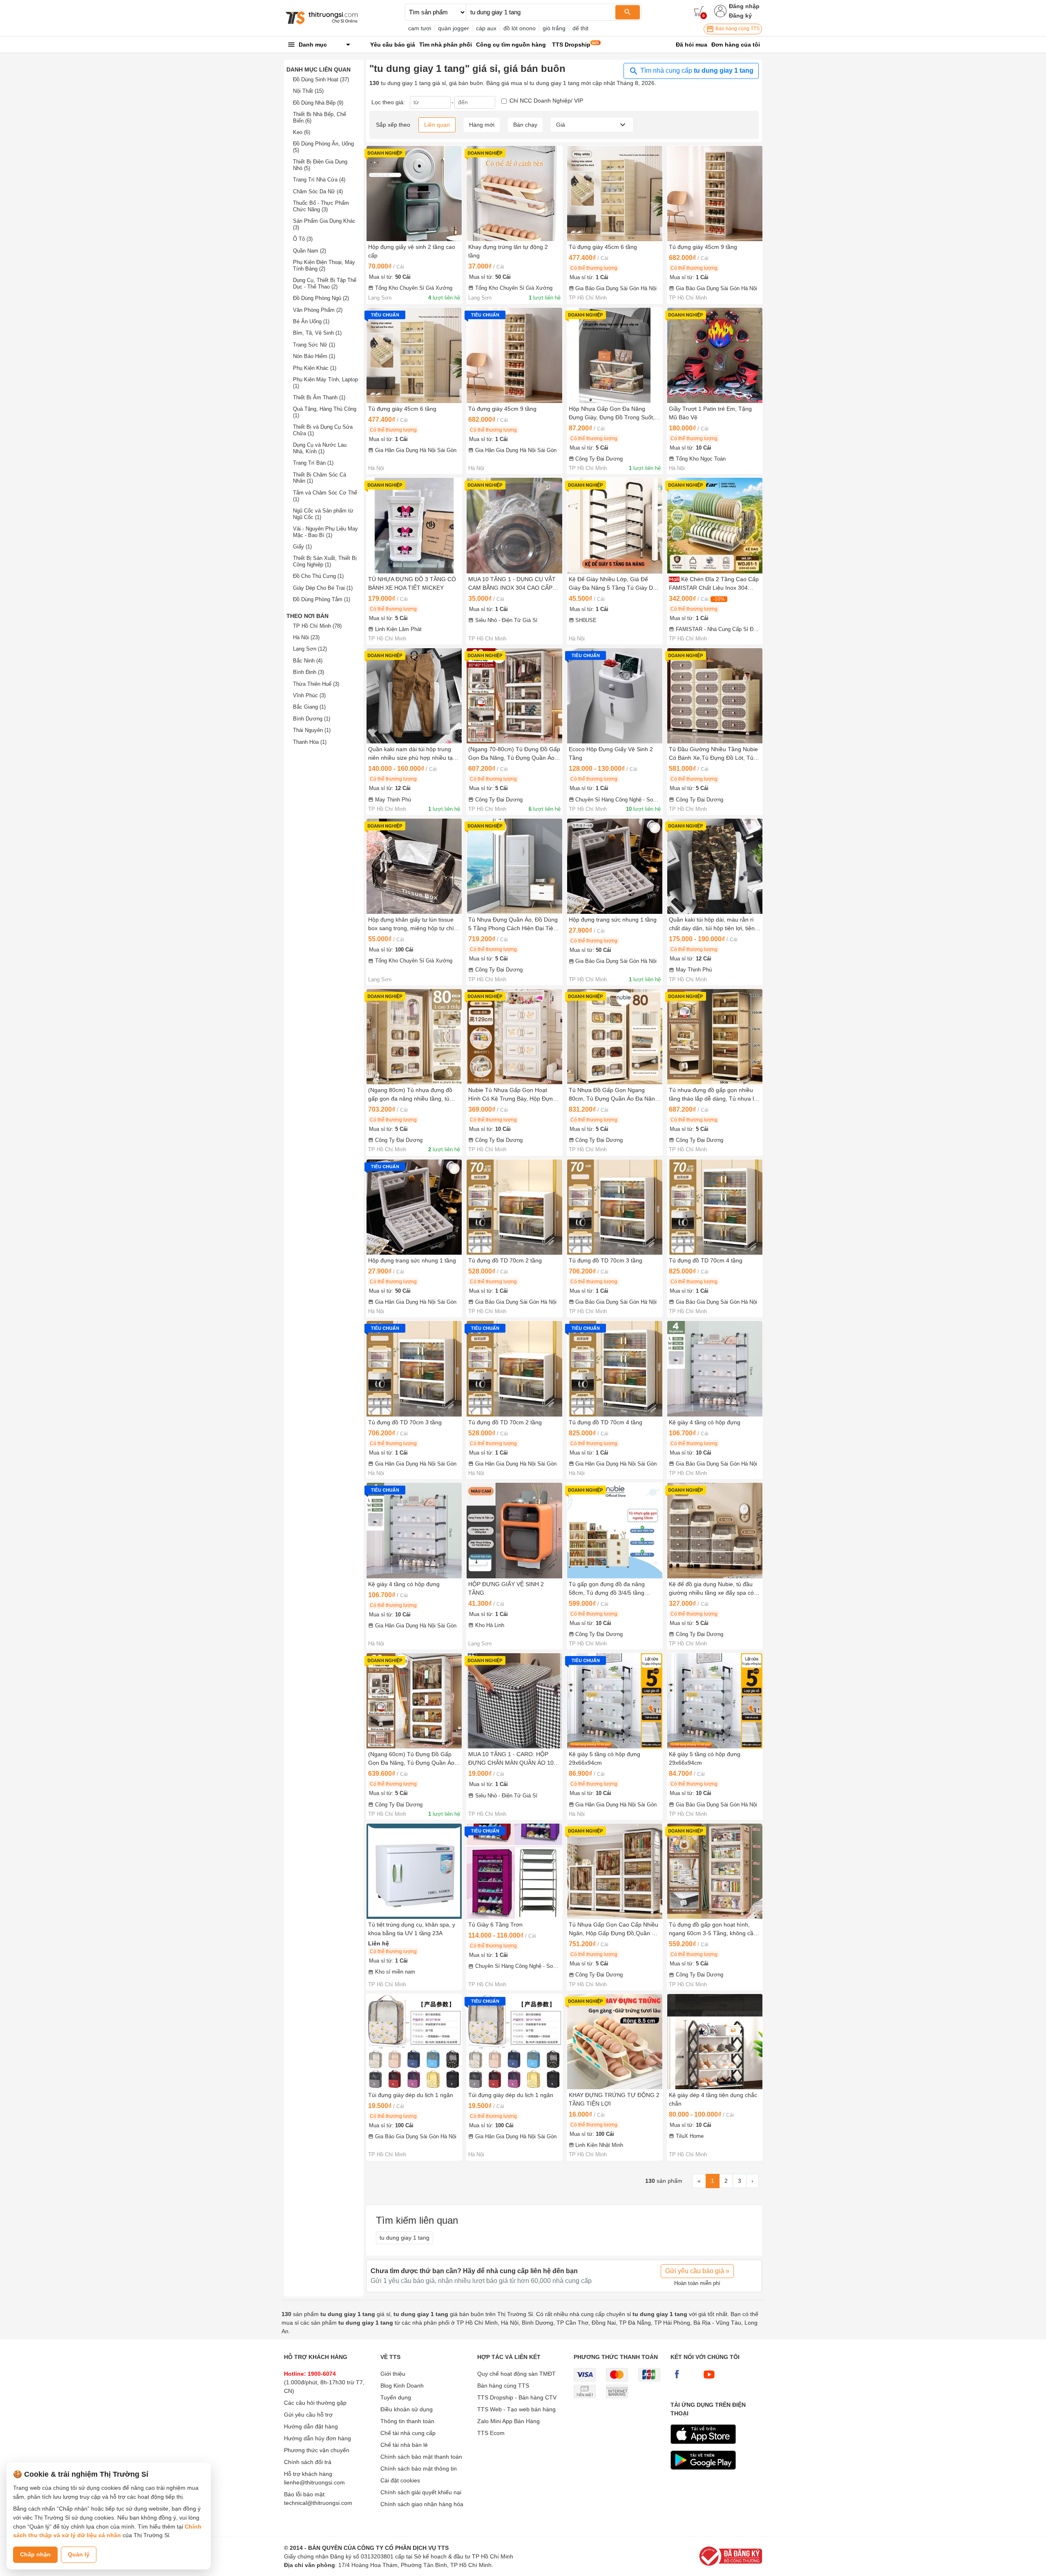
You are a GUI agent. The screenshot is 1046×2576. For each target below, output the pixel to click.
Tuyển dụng (396, 2397)
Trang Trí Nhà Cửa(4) (319, 180)
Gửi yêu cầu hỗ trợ (308, 2415)
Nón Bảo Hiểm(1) (314, 356)
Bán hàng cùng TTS (737, 29)
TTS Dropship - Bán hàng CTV (517, 2397)
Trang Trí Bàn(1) (313, 463)
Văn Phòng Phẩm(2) (318, 310)
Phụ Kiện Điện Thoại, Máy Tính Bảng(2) (324, 265)
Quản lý (79, 2554)
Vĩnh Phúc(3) (309, 695)
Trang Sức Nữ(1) (314, 345)
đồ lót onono (520, 28)
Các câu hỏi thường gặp (315, 2403)
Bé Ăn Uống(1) (311, 321)
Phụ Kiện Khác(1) (315, 368)
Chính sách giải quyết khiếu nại (421, 2492)
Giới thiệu (393, 2374)
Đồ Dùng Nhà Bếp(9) (318, 103)
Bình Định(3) (308, 672)
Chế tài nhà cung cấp (408, 2433)
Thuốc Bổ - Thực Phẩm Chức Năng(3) (321, 206)
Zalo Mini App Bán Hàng (508, 2421)
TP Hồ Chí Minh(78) (317, 626)
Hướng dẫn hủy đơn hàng (317, 2438)
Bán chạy (525, 125)
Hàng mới (482, 125)
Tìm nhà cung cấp (696, 70)
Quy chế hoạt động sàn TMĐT (516, 2374)
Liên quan (437, 125)
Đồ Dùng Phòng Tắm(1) (322, 599)
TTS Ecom (491, 2433)
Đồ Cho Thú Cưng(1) (318, 576)
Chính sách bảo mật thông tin (419, 2469)
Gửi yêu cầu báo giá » (697, 2271)
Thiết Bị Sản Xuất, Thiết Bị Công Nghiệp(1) (325, 561)
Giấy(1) (302, 547)
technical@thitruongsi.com (318, 2503)
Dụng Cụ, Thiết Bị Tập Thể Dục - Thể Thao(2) (325, 283)
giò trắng (554, 28)
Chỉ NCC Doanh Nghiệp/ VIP (546, 101)
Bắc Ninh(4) (308, 661)
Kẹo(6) (302, 132)
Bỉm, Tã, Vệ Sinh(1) (317, 333)
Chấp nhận (35, 2554)
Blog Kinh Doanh (402, 2386)
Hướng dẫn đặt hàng (311, 2426)
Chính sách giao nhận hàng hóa (422, 2504)
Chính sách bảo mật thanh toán (421, 2457)
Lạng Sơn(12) (310, 649)
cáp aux (486, 28)
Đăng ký (740, 16)
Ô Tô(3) (303, 239)
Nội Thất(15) (308, 91)
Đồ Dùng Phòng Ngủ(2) (321, 298)
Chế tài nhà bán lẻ (404, 2445)
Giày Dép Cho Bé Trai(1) (323, 588)
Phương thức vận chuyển (317, 2450)
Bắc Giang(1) (309, 707)
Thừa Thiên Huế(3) (316, 684)
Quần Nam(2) (310, 251)
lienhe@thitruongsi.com (314, 2482)
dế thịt (580, 28)
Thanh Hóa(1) (310, 742)
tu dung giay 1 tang (405, 2238)
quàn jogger (454, 28)
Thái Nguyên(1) (312, 730)
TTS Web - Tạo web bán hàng (516, 2409)
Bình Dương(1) (312, 719)
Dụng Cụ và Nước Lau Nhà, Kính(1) (320, 448)
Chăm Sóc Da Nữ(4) (318, 191)
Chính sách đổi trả (308, 2462)
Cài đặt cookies (400, 2480)
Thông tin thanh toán (407, 2421)
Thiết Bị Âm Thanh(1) (319, 397)
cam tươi (420, 28)
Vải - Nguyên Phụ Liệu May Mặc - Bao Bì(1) (325, 532)
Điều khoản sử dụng (407, 2409)
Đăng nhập (744, 6)
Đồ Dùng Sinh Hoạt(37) (321, 79)
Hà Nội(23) (306, 637)
